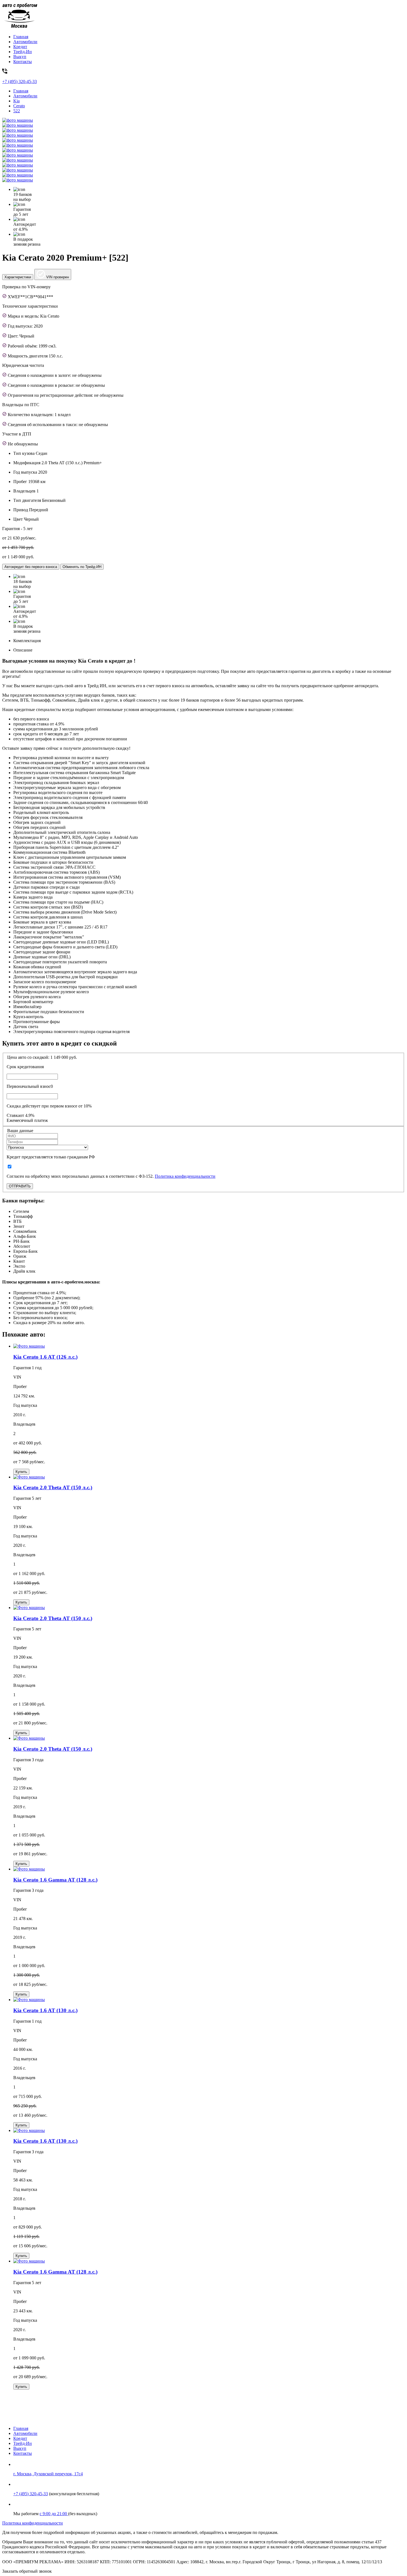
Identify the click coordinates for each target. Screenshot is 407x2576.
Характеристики (18, 277)
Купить (21, 1472)
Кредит (20, 47)
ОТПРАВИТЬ (20, 1186)
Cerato (19, 106)
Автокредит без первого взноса (31, 567)
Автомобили (25, 42)
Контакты (23, 62)
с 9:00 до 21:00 (54, 2514)
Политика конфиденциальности (185, 1176)
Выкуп (20, 57)
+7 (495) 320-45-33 (31, 2494)
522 (17, 111)
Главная (21, 37)
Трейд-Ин (23, 52)
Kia (16, 101)
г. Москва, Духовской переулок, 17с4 (48, 2474)
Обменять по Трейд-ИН (82, 567)
